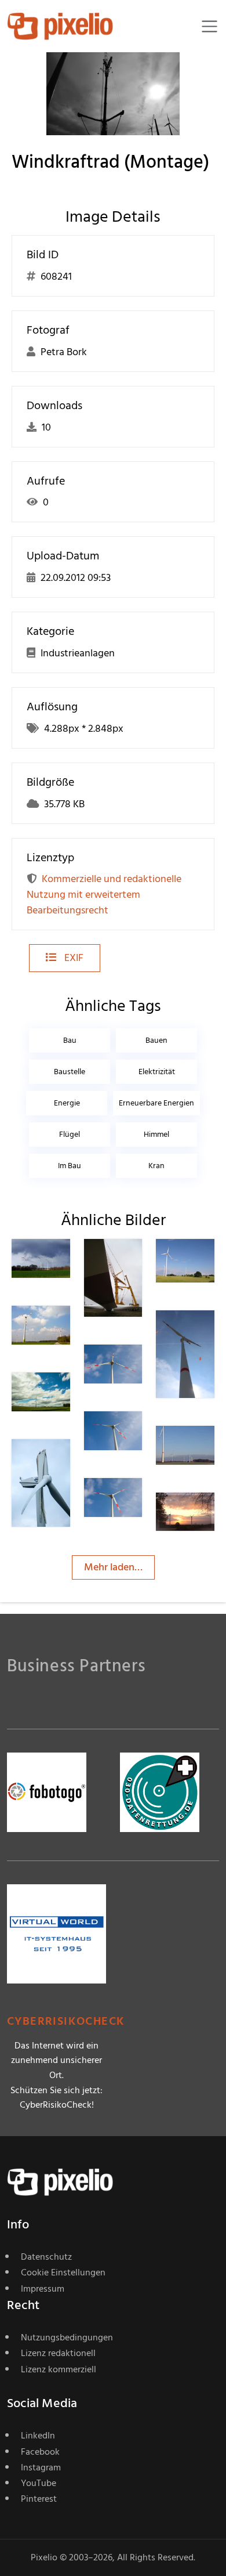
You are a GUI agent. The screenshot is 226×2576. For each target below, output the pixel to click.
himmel (156, 1134)
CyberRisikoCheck (66, 2022)
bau (70, 1040)
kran (156, 1166)
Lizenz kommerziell (59, 2369)
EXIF (73, 958)
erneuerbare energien (156, 1103)
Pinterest (39, 2499)
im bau (70, 1166)
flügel (70, 1134)
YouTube (39, 2483)
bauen (156, 1040)
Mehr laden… (113, 1567)
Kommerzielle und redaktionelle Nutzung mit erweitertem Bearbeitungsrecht (104, 895)
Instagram (41, 2467)
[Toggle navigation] (209, 26)
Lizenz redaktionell (58, 2353)
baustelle (70, 1072)
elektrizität (157, 1072)
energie (67, 1103)
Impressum (43, 2289)
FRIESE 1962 (137, 1266)
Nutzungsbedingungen (67, 2337)
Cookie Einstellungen (63, 2272)
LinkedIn (38, 2436)
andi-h (208, 1266)
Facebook (40, 2452)
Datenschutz (46, 2257)
